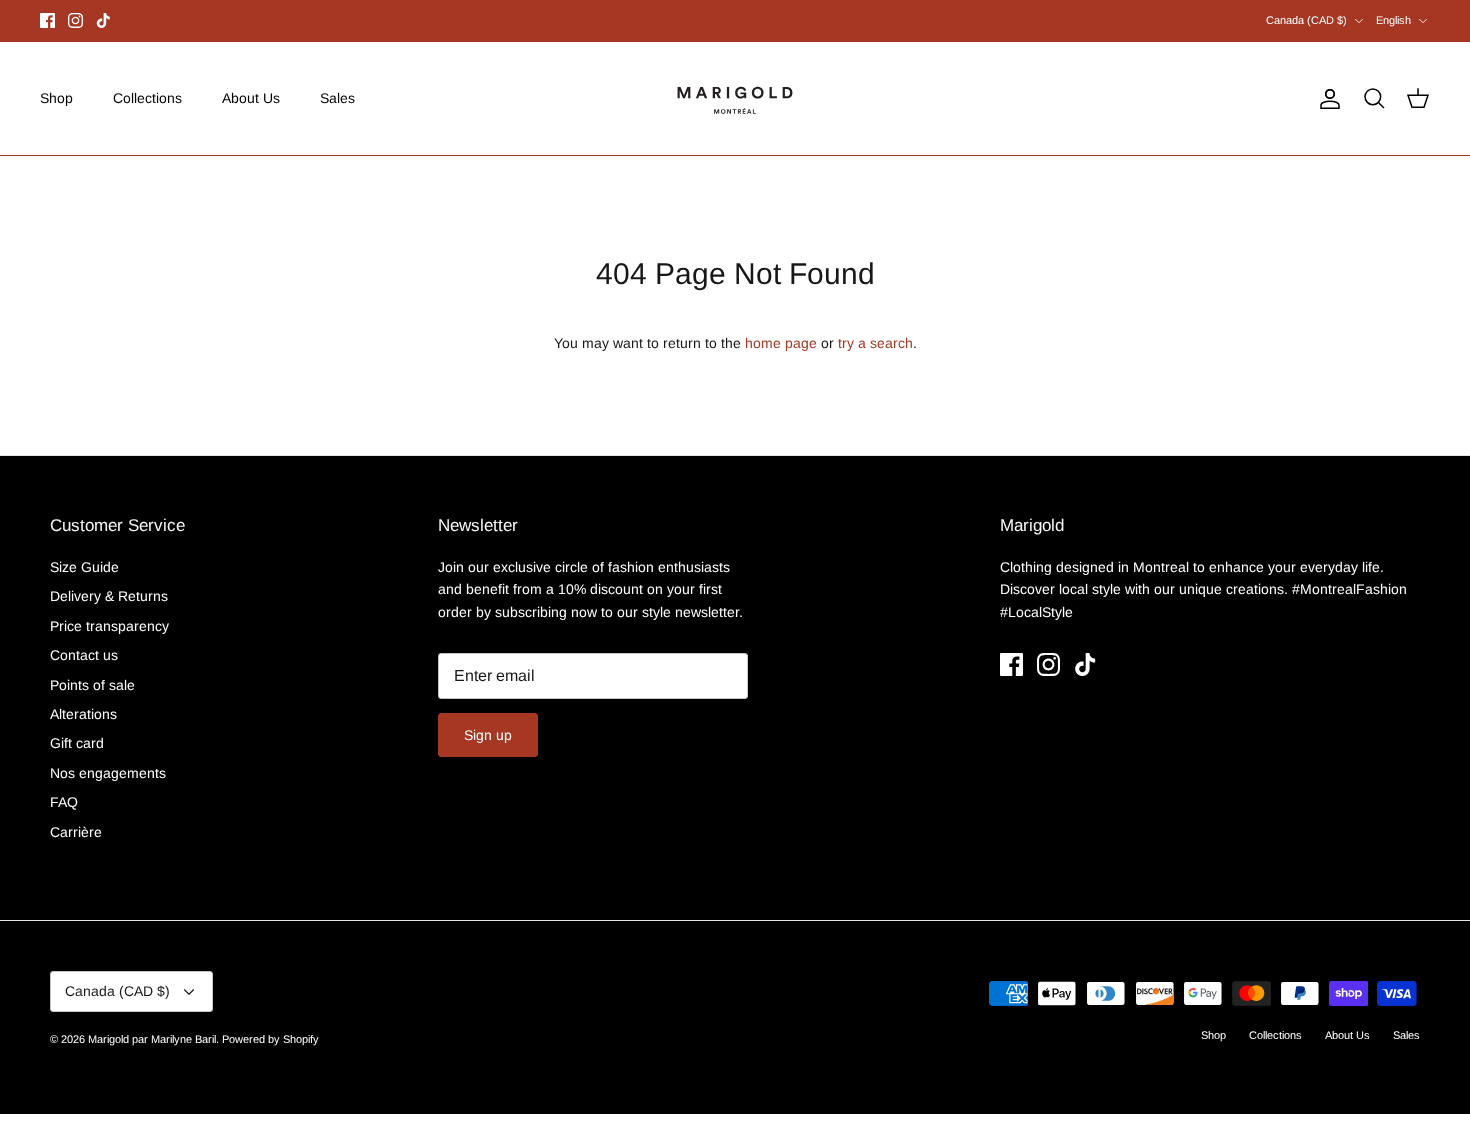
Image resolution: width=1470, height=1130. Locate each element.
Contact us (84, 655)
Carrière (76, 832)
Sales (337, 98)
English (1393, 20)
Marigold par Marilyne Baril (152, 1039)
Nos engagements (108, 773)
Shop (56, 98)
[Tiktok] (103, 20)
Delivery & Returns (109, 596)
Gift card (77, 743)
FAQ (64, 802)
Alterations (83, 714)
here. (842, 29)
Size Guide (84, 567)
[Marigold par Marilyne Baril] (735, 98)
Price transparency (109, 626)
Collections (147, 98)
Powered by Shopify (270, 1039)
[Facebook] (47, 20)
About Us (251, 98)
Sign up (488, 735)
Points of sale (92, 685)
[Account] (1326, 99)
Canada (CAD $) (1306, 20)
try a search (875, 343)
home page (781, 343)
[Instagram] (75, 20)
